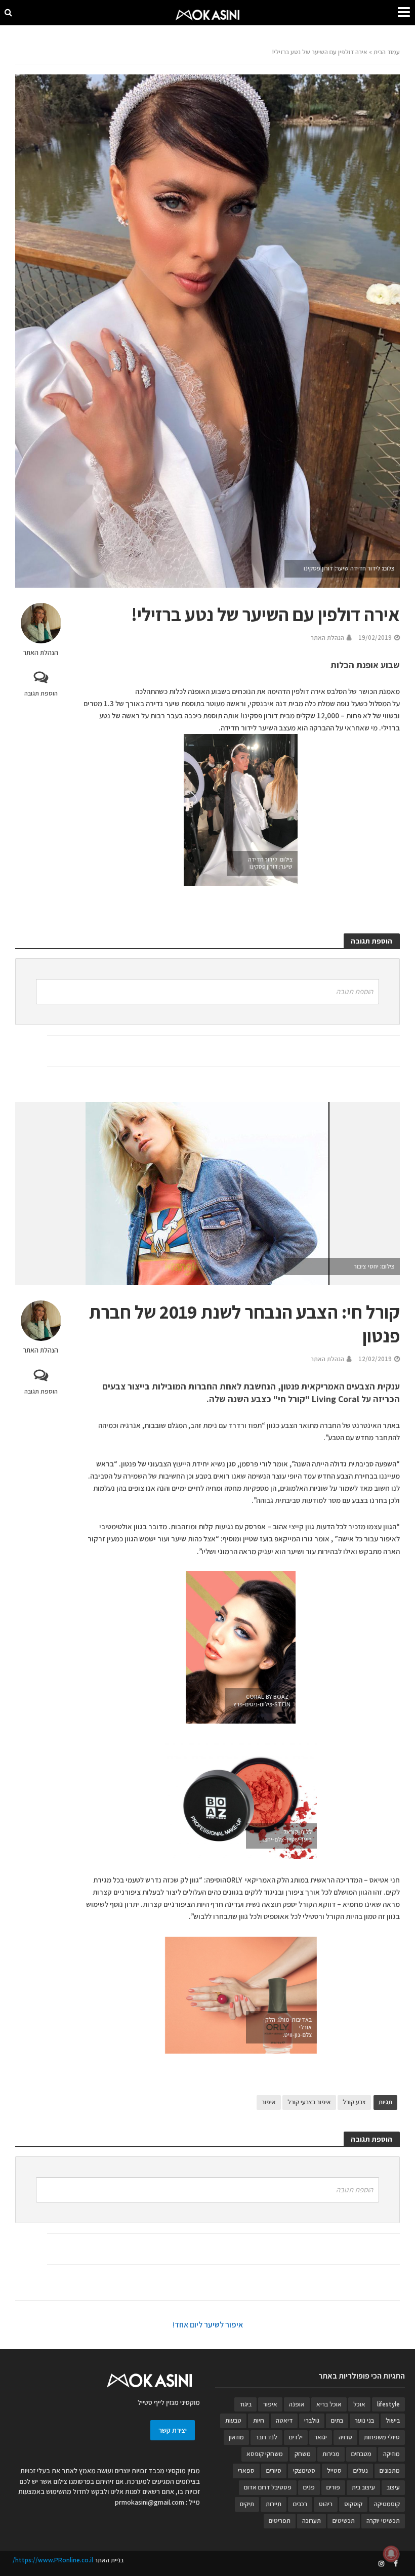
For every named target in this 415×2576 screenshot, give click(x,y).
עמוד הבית (387, 52)
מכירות (331, 2454)
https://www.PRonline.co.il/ (53, 2560)
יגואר (321, 2437)
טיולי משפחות (382, 2437)
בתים (337, 2420)
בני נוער (364, 2420)
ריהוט (326, 2504)
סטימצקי (304, 2470)
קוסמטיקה (387, 2504)
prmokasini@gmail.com (150, 2502)
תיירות (274, 2504)
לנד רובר (266, 2437)
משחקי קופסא (265, 2454)
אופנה (297, 2404)
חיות (259, 2420)
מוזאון (236, 2437)
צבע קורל (354, 2102)
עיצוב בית (363, 2487)
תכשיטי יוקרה (383, 2521)
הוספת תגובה (41, 693)
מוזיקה (391, 2454)
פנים (309, 2487)
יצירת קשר (173, 2430)
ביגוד (245, 2404)
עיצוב (393, 2487)
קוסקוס (353, 2504)
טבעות (233, 2420)
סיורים (274, 2470)
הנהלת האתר (41, 653)
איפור (269, 2102)
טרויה (345, 2437)
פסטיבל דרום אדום (268, 2487)
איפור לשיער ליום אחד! (208, 2325)
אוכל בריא (329, 2404)
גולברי (312, 2420)
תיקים (247, 2504)
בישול (393, 2420)
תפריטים (280, 2521)
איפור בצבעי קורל (309, 2102)
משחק (303, 2454)
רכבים (300, 2504)
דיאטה (284, 2420)
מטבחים (361, 2454)
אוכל (359, 2404)
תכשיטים (344, 2521)
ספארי (246, 2470)
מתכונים (390, 2470)
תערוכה (312, 2521)
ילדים (296, 2437)
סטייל (334, 2470)
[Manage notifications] (391, 2554)
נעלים (361, 2470)
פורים (333, 2487)
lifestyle (388, 2404)
